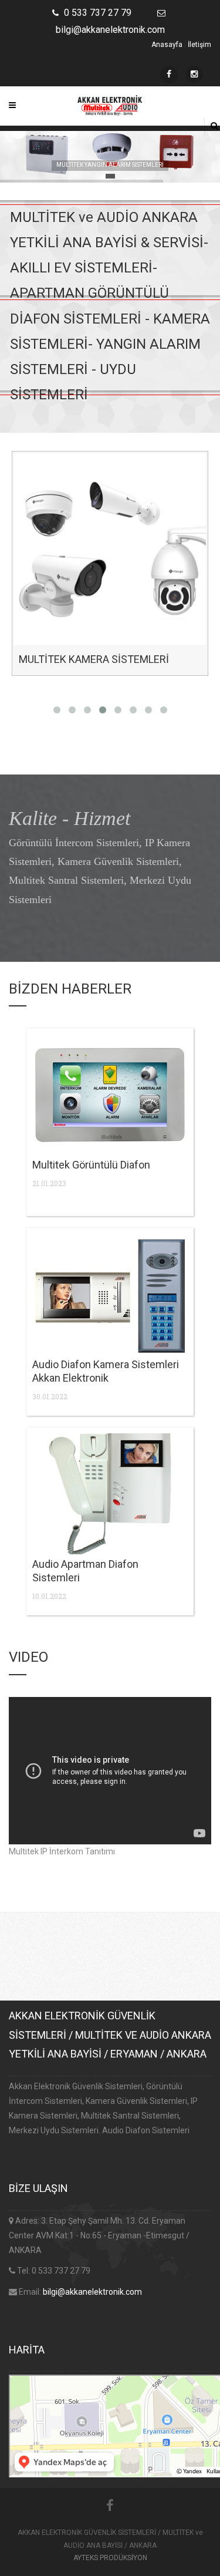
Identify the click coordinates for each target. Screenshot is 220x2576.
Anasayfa (167, 45)
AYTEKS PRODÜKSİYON (110, 2558)
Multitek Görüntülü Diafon (91, 1165)
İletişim (199, 45)
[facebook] (169, 75)
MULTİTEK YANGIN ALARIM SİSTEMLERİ (110, 165)
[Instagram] (194, 75)
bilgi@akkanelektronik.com (92, 2292)
